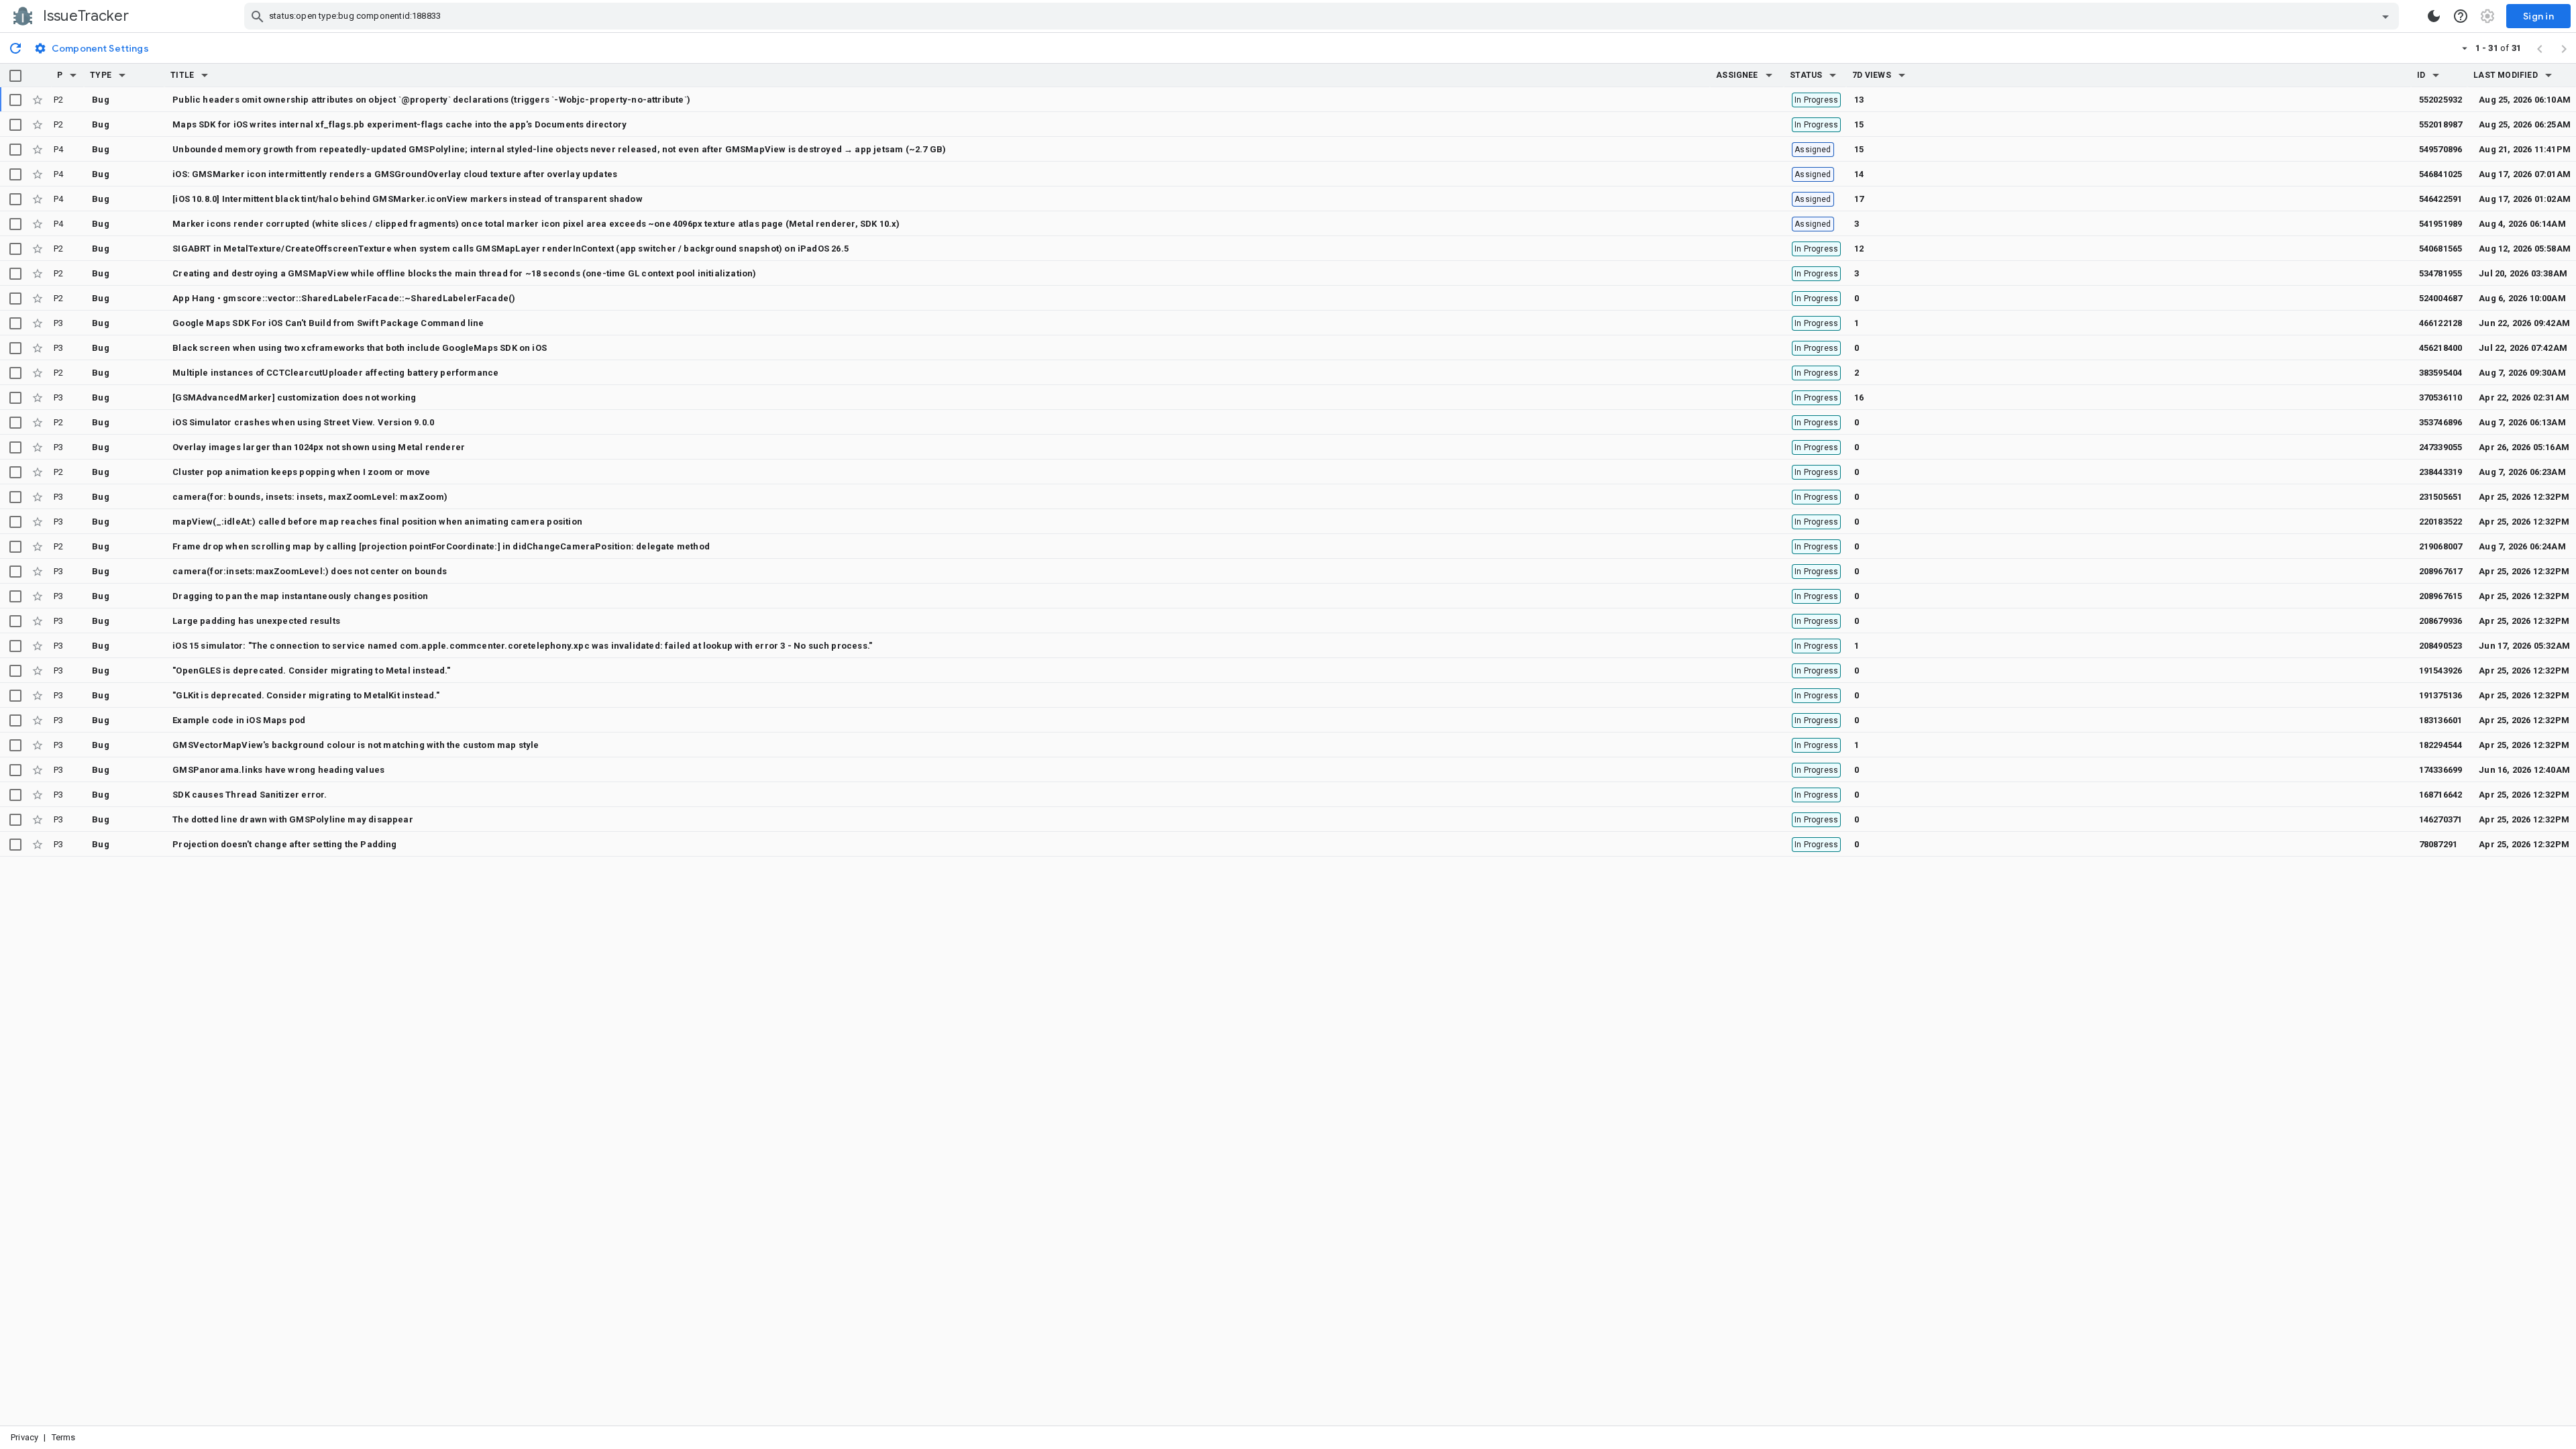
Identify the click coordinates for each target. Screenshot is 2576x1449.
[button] (73, 75)
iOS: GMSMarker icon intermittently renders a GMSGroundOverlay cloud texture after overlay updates (395, 174)
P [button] (60, 75)
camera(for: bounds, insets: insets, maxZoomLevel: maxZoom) (310, 497)
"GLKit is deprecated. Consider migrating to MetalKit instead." (306, 695)
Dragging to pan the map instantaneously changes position (300, 596)
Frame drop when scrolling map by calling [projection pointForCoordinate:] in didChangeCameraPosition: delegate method (441, 546)
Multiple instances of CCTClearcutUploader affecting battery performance (335, 373)
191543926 (2441, 670)
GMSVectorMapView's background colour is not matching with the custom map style (356, 745)
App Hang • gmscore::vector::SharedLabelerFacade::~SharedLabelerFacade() (344, 298)
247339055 (2441, 447)
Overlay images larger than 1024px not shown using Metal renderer (319, 447)
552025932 (2441, 100)
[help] (2461, 16)
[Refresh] (15, 48)
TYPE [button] (101, 75)
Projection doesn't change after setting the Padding (284, 844)
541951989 (2441, 224)
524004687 (2441, 298)
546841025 (2441, 174)
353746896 (2441, 422)
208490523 (2441, 646)
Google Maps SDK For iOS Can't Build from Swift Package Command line (328, 323)
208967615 (2441, 596)
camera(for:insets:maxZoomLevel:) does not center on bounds (310, 571)
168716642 (2441, 795)
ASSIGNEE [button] (1737, 75)
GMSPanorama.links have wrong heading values (278, 770)
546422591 (2441, 199)
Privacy (24, 1437)
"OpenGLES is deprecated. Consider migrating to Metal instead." (311, 670)
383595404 (2441, 373)
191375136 (2441, 695)
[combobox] (1323, 16)
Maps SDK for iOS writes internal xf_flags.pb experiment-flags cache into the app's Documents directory (399, 124)
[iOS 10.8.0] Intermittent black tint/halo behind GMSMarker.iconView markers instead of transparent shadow (408, 199)
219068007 (2441, 546)
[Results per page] (2465, 48)
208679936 (2441, 621)
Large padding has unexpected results (256, 621)
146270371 (2441, 819)
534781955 (2441, 273)
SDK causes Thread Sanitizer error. (250, 795)
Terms (64, 1437)
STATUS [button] (1806, 75)
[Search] (258, 16)
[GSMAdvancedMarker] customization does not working (294, 397)
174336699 (2441, 770)
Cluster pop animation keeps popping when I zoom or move (301, 472)
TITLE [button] (182, 75)
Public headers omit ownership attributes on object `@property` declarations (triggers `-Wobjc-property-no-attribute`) (431, 100)
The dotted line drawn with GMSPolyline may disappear (293, 819)
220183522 (2441, 522)
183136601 (2441, 720)
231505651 (2441, 497)
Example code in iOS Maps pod (239, 720)
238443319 (2441, 472)
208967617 (2441, 571)
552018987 (2441, 124)
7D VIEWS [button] (1872, 75)
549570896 (2441, 149)
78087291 (2438, 844)
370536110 (2441, 397)
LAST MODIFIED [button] (2505, 75)
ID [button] (2421, 75)
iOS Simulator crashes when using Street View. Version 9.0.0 (303, 422)
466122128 (2441, 323)
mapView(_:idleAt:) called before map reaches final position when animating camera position (377, 522)
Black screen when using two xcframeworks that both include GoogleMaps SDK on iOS (360, 348)
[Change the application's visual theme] (2434, 16)
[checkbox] (15, 76)
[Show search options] (2385, 16)
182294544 (2441, 745)
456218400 (2441, 348)
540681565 (2441, 249)
